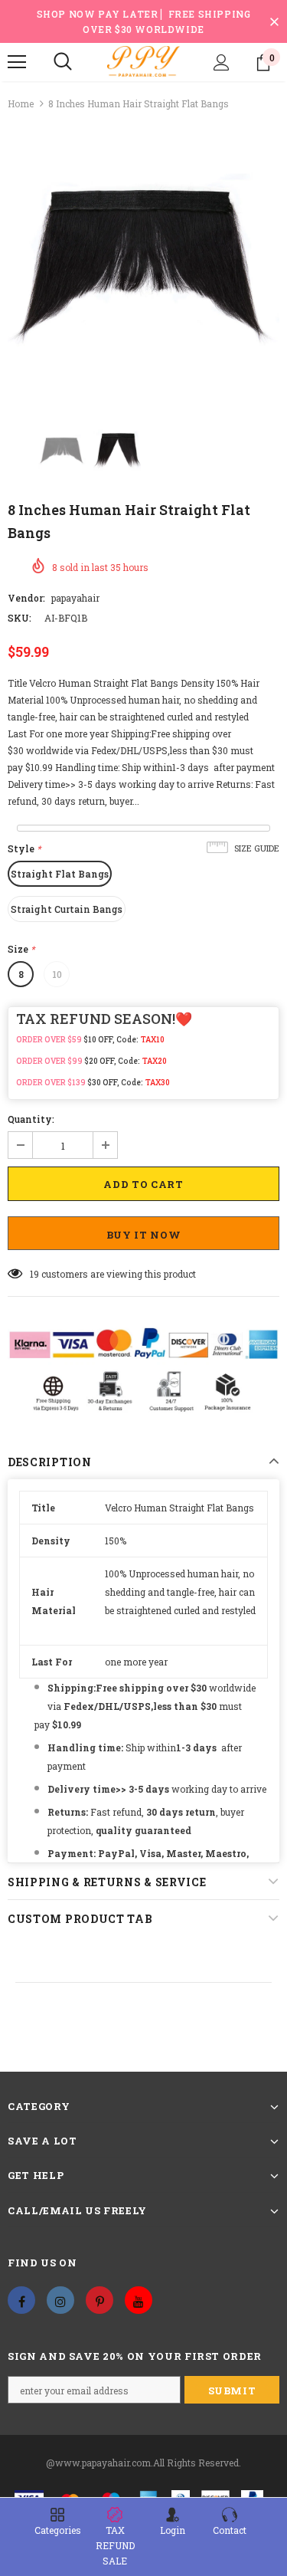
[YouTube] (139, 2300)
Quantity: (31, 1119)
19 (34, 1274)
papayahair (75, 598)
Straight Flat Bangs (60, 874)
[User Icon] (222, 62)
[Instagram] (60, 2300)
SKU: (20, 618)
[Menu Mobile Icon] (17, 62)
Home (21, 103)
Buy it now (144, 1235)
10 (57, 974)
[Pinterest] (99, 2300)
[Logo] (143, 61)
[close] (274, 21)
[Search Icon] (63, 62)
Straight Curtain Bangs (67, 909)
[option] (143, 260)
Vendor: (26, 598)
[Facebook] (21, 2300)
